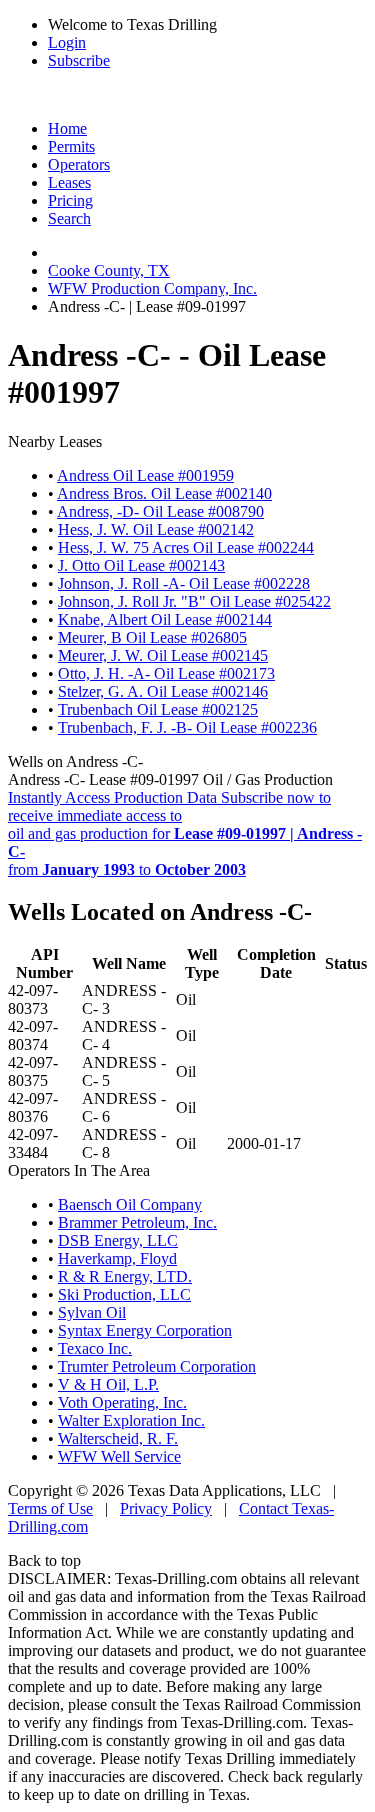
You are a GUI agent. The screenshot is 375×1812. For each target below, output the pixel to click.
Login (67, 42)
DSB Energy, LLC (118, 1240)
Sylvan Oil (92, 1312)
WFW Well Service (119, 1456)
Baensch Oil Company (130, 1204)
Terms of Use (50, 1508)
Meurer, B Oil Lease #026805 (152, 637)
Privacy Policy (166, 1508)
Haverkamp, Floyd (117, 1258)
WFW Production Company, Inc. (152, 288)
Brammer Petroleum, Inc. (137, 1222)
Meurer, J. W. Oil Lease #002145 (163, 655)
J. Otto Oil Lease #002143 (141, 565)
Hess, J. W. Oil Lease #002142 (156, 529)
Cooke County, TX (109, 270)
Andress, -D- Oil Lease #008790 (160, 511)
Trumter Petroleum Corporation (157, 1366)
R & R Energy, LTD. (125, 1276)
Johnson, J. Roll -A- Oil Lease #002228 (184, 583)
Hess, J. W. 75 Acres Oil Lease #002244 (186, 547)
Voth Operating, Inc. (122, 1402)
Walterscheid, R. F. (118, 1438)
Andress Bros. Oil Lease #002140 (164, 493)
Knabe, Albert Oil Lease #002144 (165, 619)
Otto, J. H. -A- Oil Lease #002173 (166, 673)
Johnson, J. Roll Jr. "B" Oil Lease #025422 (194, 601)
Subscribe (79, 60)
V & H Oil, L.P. (108, 1384)
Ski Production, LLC (124, 1294)
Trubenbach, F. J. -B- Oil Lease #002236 (187, 727)
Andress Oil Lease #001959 (145, 475)
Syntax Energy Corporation (145, 1330)
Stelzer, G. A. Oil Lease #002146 (163, 691)
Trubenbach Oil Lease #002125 (158, 709)
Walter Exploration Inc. (131, 1420)
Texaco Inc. (95, 1348)
